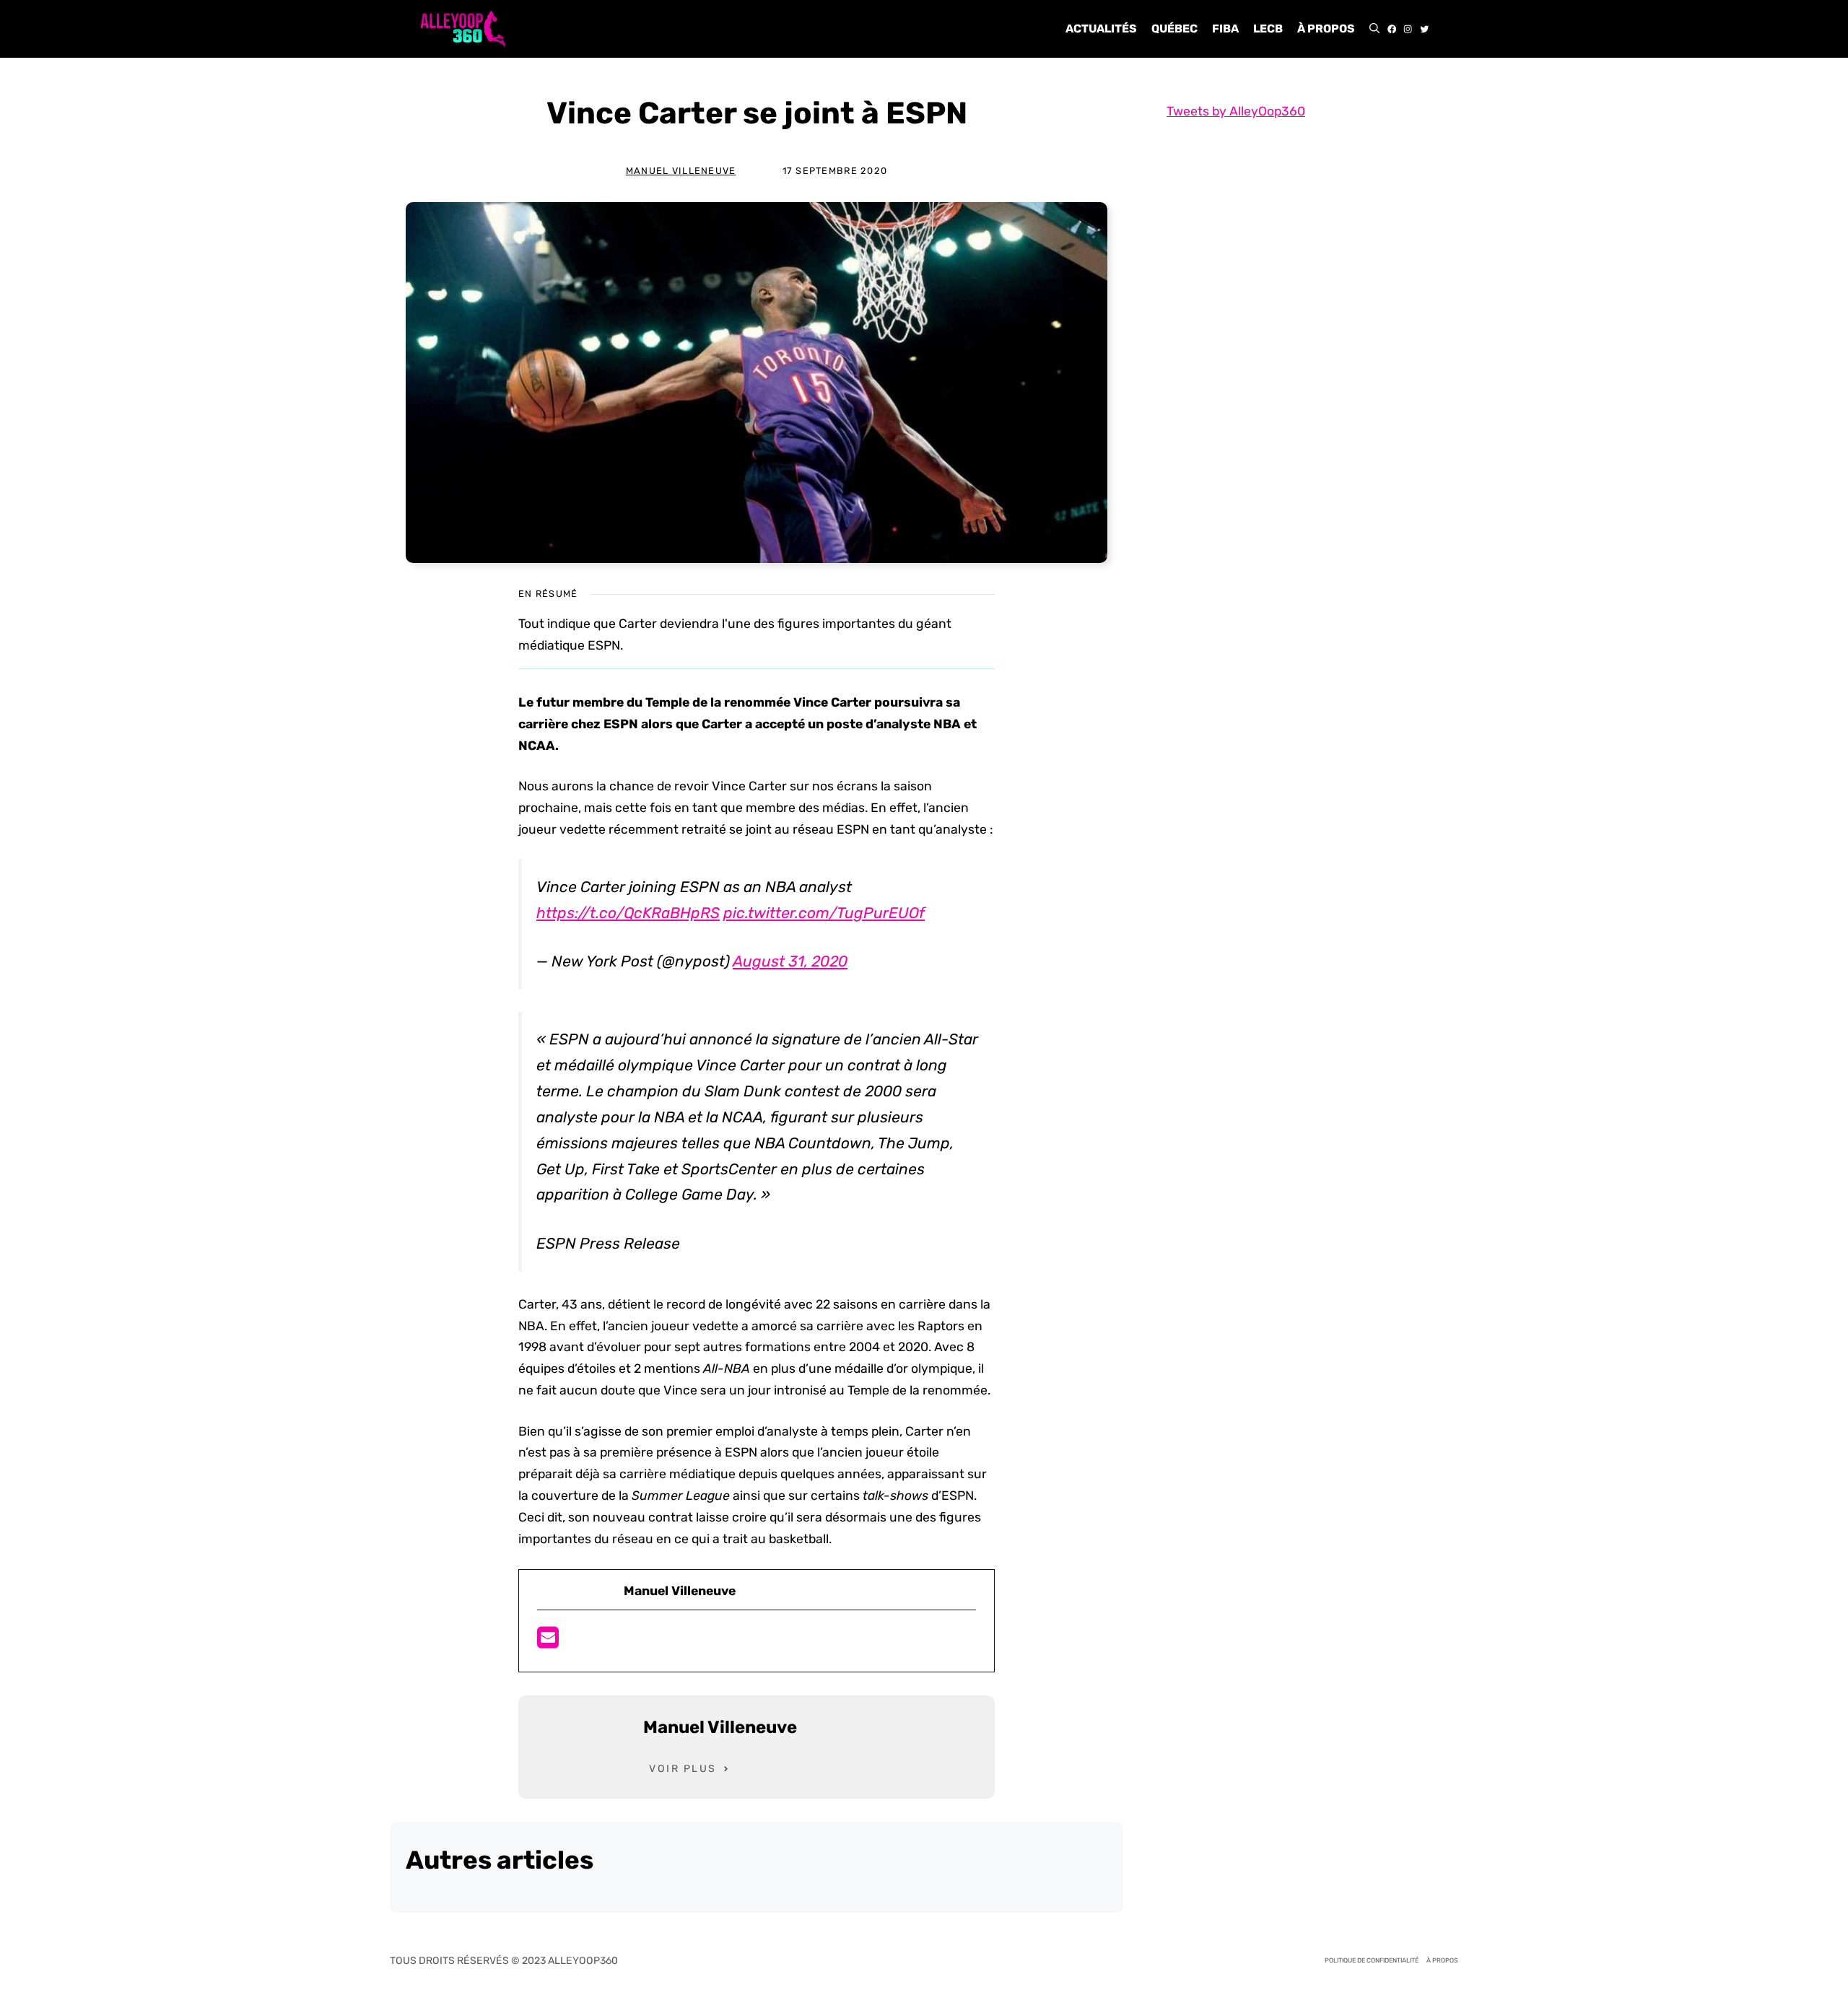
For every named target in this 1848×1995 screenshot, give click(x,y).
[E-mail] (548, 1642)
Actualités (1101, 29)
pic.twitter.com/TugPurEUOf (824, 913)
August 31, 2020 (790, 961)
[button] (1374, 29)
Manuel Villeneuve (681, 171)
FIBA (1225, 29)
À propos (1326, 29)
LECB (1268, 29)
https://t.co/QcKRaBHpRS (628, 913)
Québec (1174, 29)
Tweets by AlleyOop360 (1236, 111)
